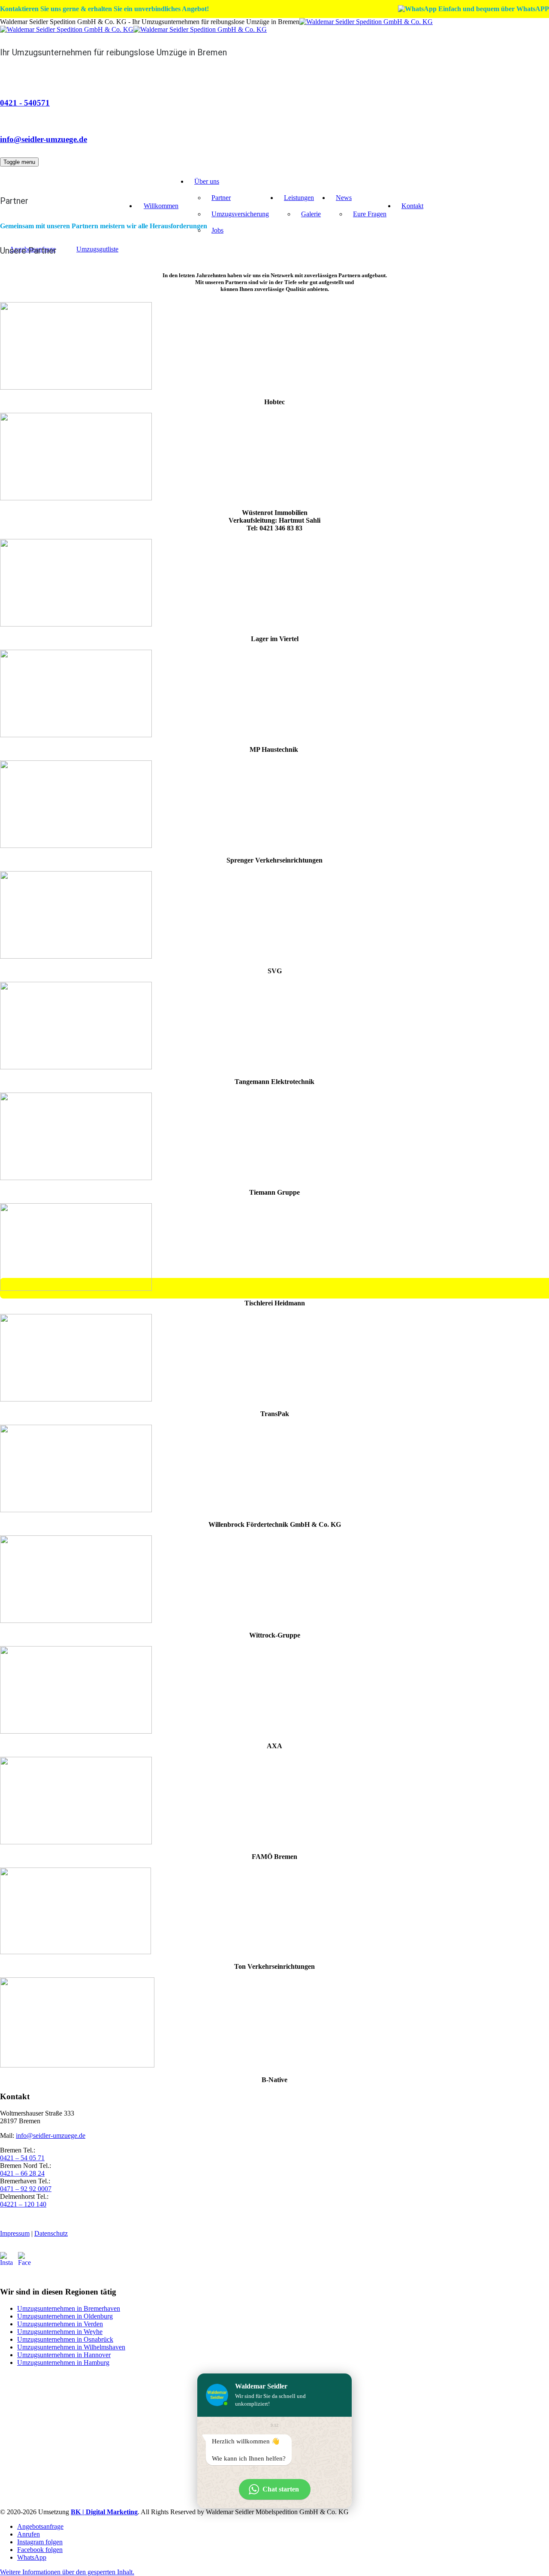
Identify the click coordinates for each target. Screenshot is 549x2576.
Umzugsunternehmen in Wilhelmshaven (71, 2347)
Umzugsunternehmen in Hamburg (63, 2363)
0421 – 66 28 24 (22, 2173)
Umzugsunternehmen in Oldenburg (65, 2316)
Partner (221, 198)
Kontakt (412, 206)
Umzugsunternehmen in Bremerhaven (69, 2308)
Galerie (311, 214)
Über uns (207, 181)
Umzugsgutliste (97, 249)
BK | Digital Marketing (104, 2512)
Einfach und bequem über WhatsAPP (493, 9)
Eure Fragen (370, 214)
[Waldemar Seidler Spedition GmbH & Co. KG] (216, 26)
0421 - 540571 (25, 103)
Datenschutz (51, 2233)
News (344, 198)
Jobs (217, 230)
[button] (67, 2572)
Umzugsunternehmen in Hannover (64, 2355)
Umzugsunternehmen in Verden (60, 2324)
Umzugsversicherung (240, 214)
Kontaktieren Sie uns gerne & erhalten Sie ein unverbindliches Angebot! (104, 9)
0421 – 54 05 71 (22, 2158)
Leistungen (299, 198)
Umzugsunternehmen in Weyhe (60, 2332)
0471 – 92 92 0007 (26, 2189)
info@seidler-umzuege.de (44, 139)
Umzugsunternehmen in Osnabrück (65, 2339)
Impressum (15, 2233)
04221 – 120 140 (23, 2204)
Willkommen (161, 206)
